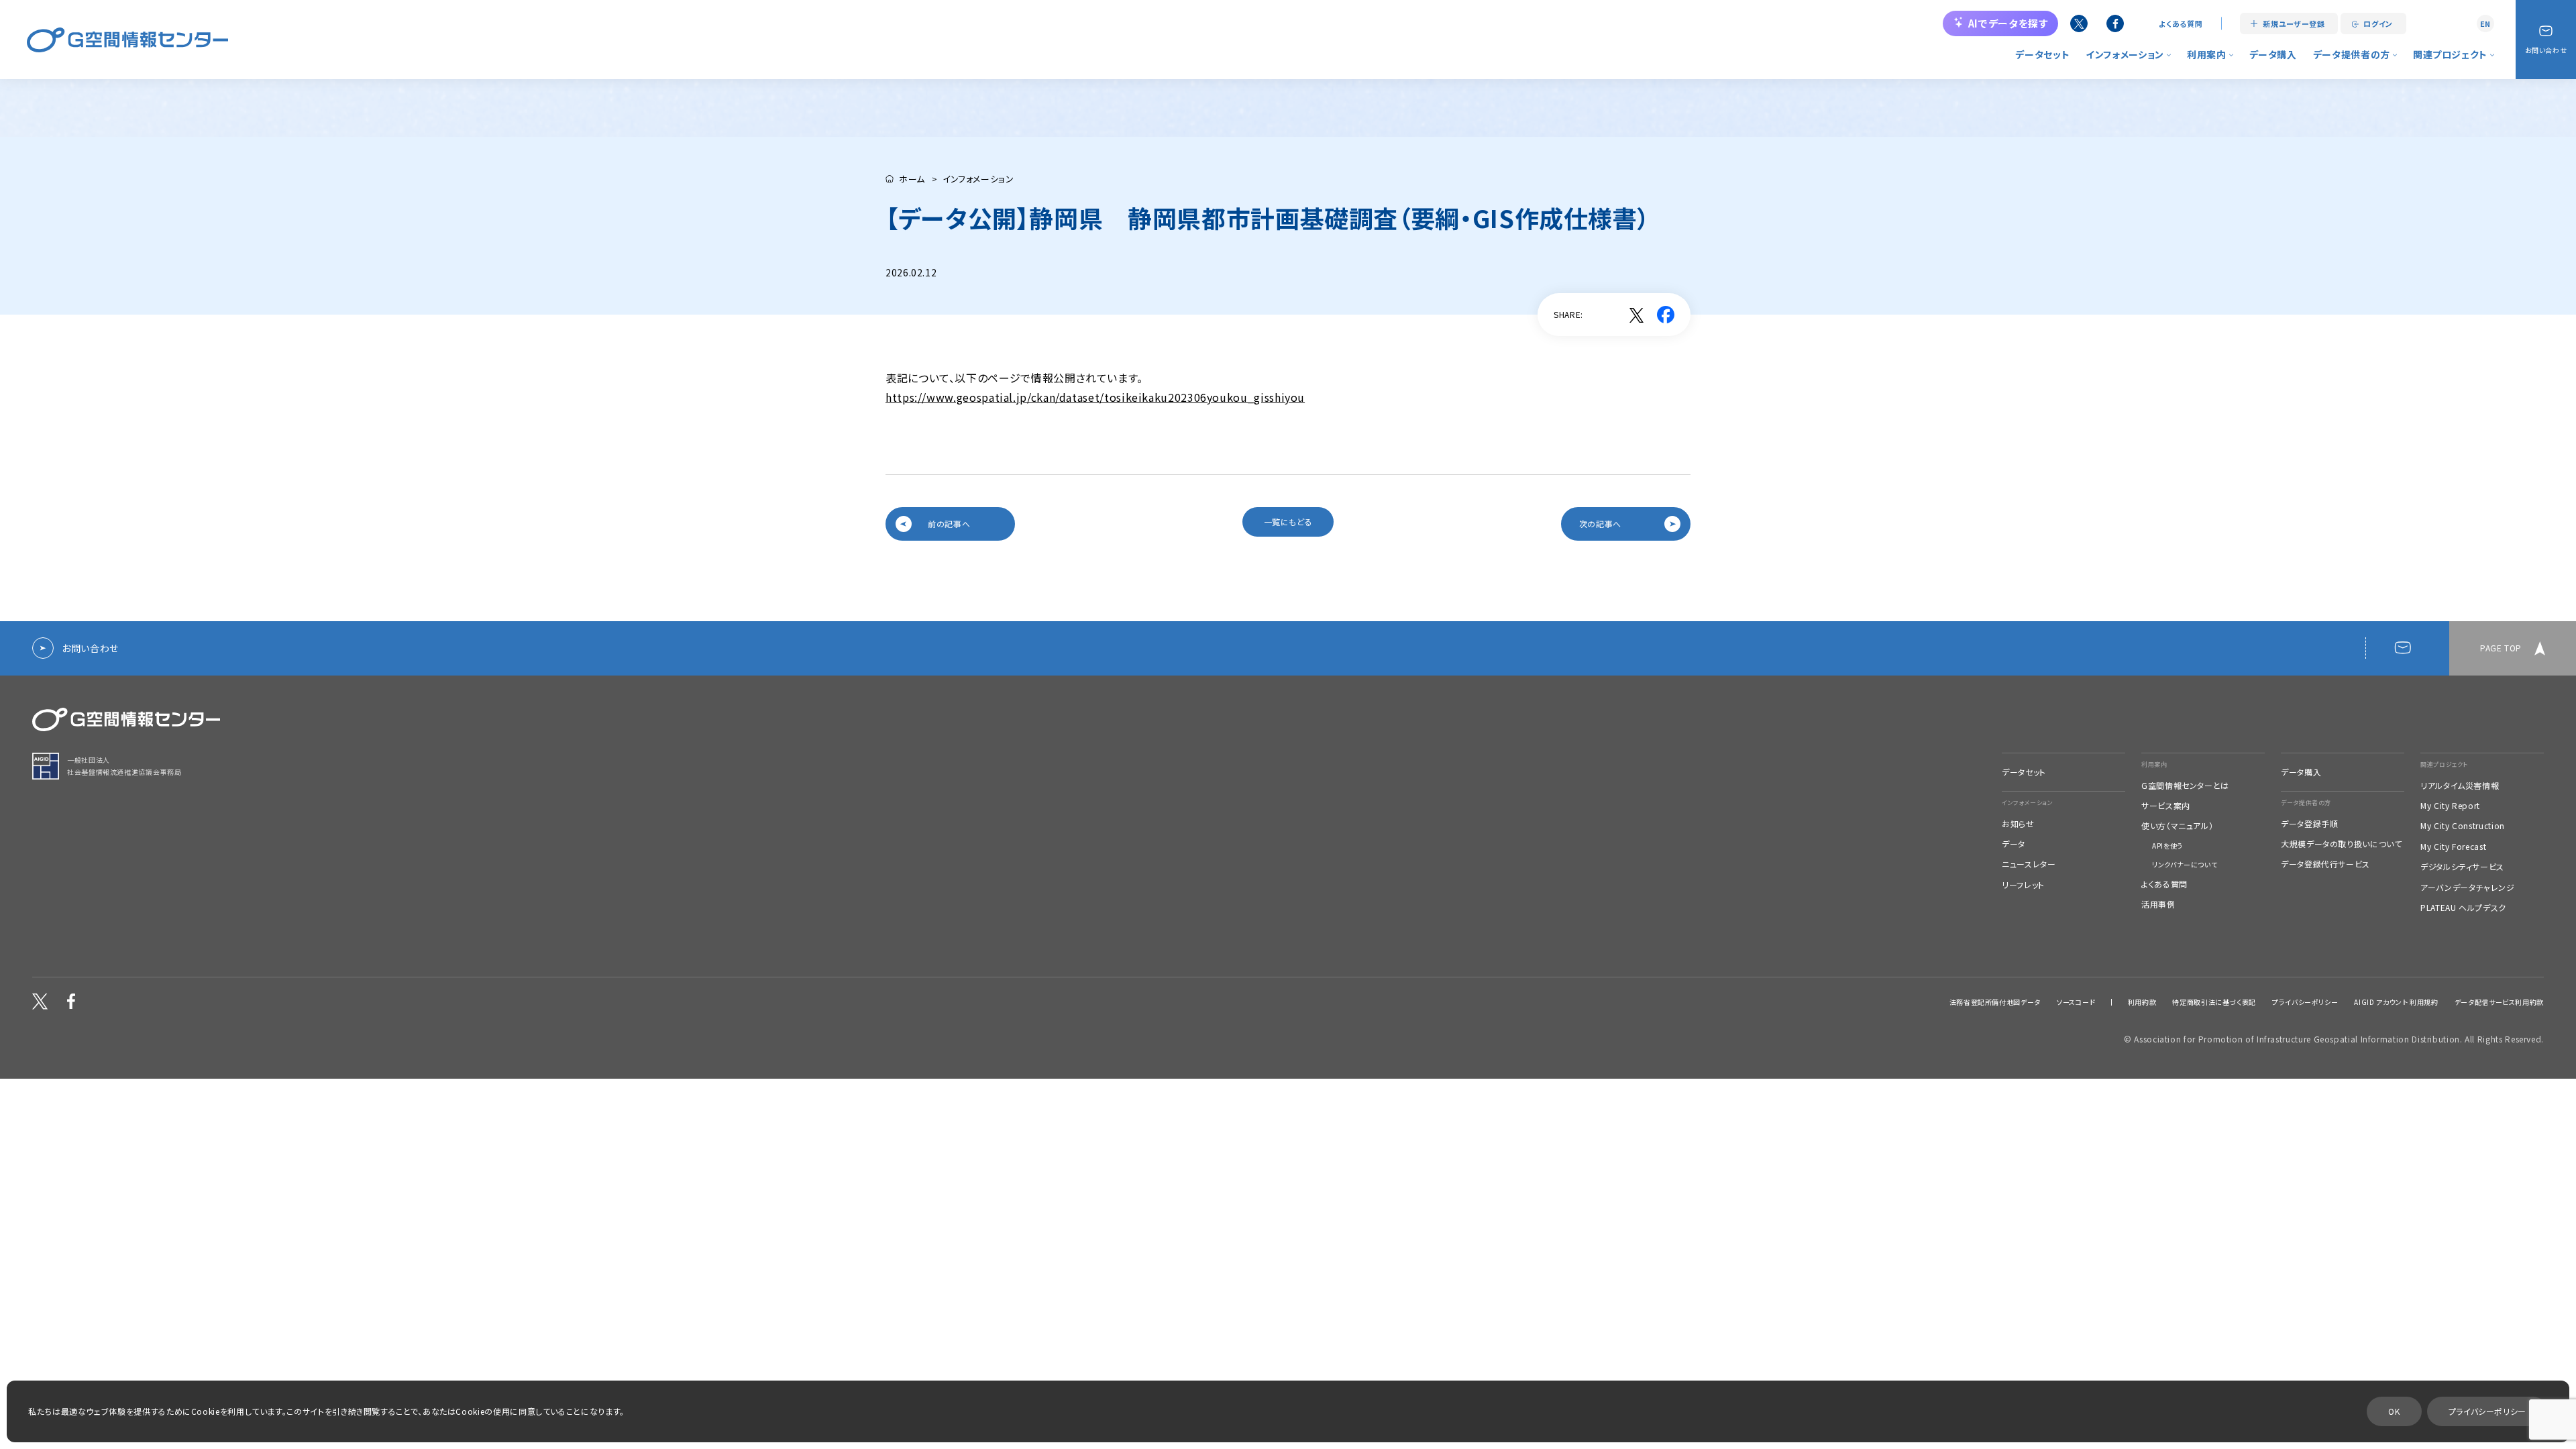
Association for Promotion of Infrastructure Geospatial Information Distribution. (2298, 1039)
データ (2014, 844)
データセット (2042, 54)
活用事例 (2158, 904)
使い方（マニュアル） (2177, 826)
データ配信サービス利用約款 (2499, 1002)
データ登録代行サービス (2325, 864)
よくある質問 (2181, 24)
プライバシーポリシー (2305, 1002)
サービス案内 (2166, 806)
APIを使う (2167, 846)
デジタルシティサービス (2462, 867)
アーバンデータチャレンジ (2468, 888)
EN (2485, 23)
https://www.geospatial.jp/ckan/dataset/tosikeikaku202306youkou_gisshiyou (1095, 397)
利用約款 (2142, 1002)
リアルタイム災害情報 (2460, 786)
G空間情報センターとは (2185, 786)
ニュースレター (2029, 864)
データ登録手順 (2309, 824)
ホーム (912, 179)
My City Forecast (2453, 847)
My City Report (2450, 806)
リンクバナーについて (2185, 865)
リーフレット (2023, 885)
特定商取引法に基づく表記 (2214, 1002)
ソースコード (2076, 1002)
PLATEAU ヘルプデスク (2463, 908)
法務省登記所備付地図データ (1995, 1002)
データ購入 (2273, 54)
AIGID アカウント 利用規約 (2396, 1002)
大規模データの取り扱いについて (2342, 844)
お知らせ (2018, 824)
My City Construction (2463, 826)
